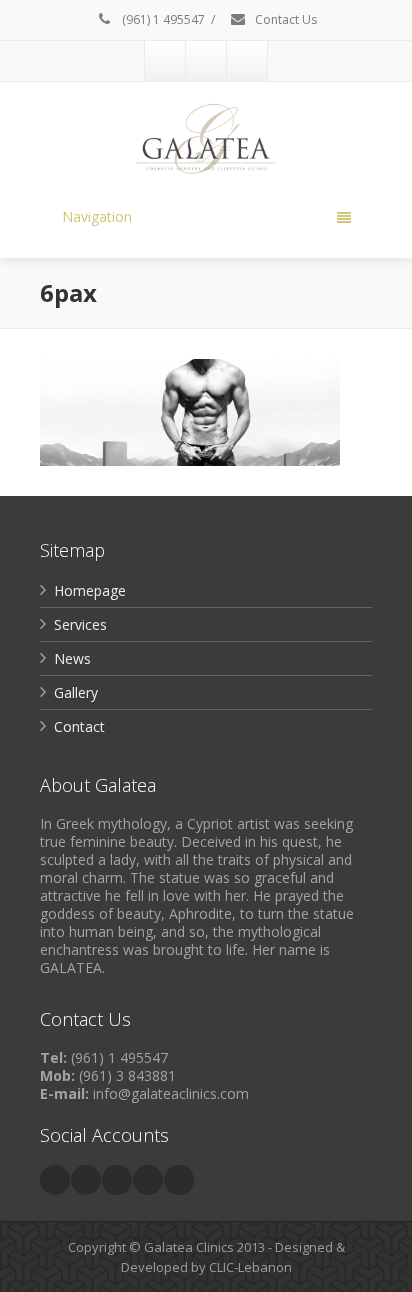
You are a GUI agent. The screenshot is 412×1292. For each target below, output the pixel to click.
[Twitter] (86, 1180)
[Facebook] (165, 61)
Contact (79, 726)
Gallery (76, 692)
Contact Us (284, 19)
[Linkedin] (117, 1180)
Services (80, 624)
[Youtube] (206, 61)
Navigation (97, 216)
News (72, 658)
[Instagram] (247, 61)
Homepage (90, 590)
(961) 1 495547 (162, 19)
